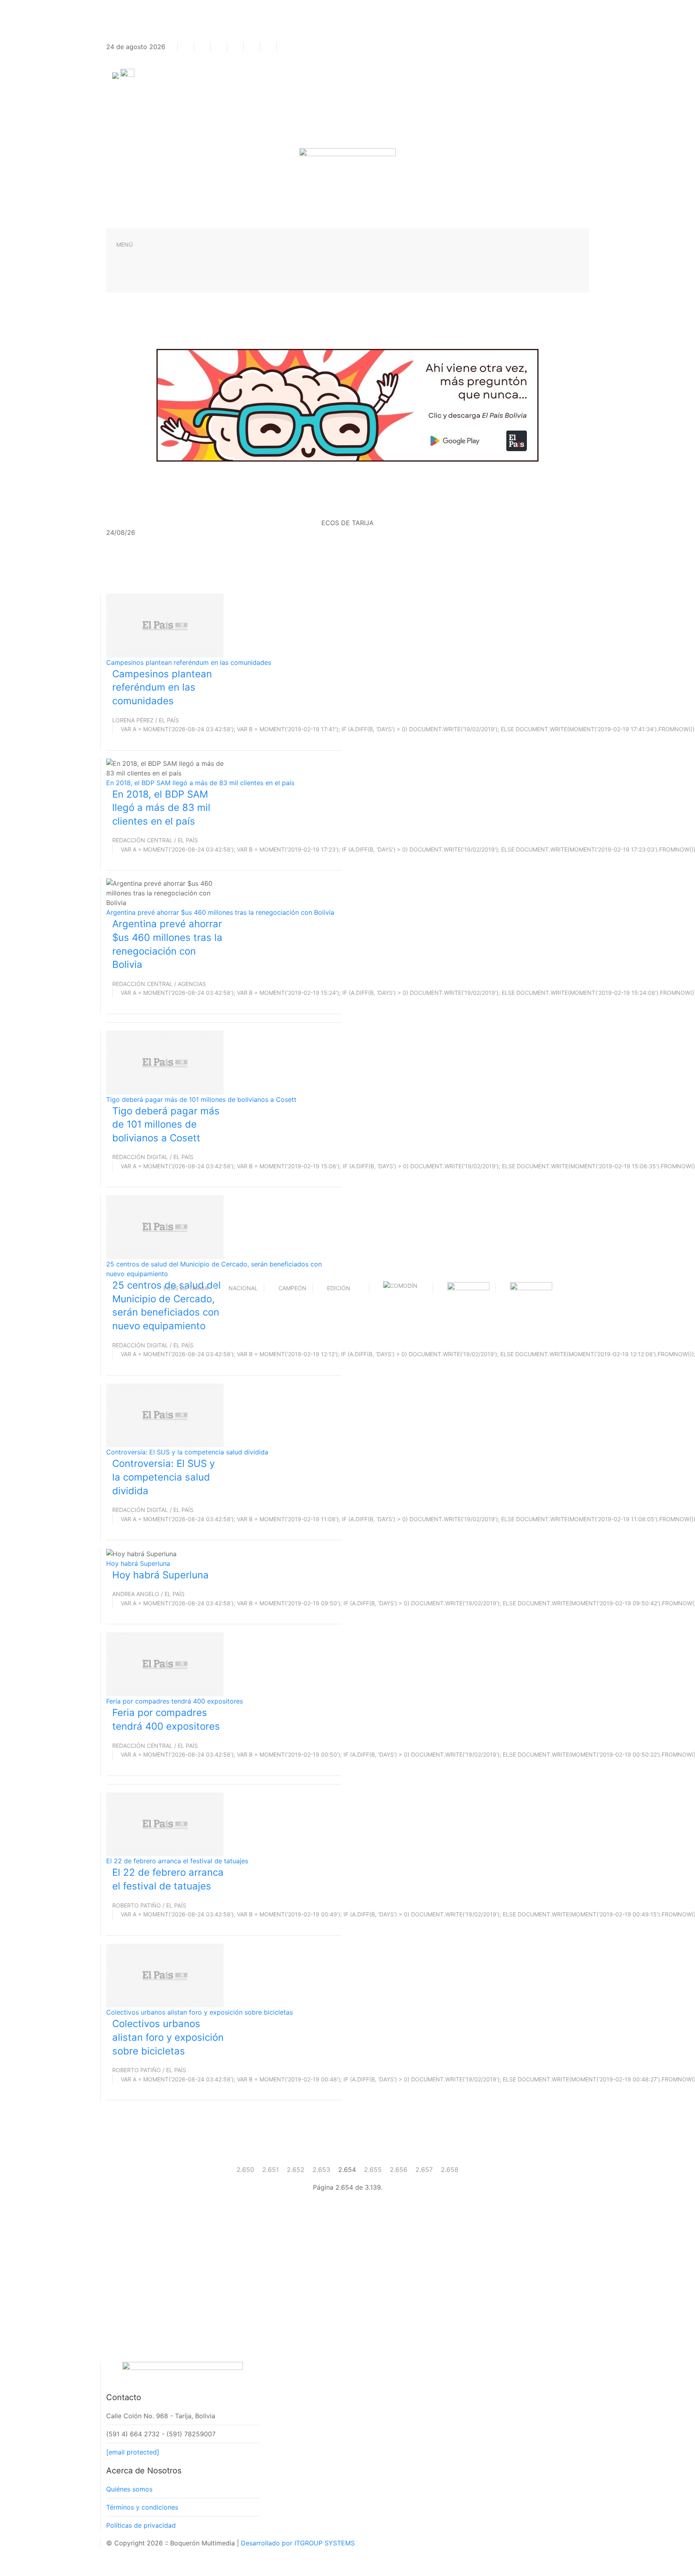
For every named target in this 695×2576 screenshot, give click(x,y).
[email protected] (133, 2452)
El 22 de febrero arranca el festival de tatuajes (177, 1861)
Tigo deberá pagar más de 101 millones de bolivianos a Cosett (201, 1099)
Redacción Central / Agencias (159, 984)
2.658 (450, 2170)
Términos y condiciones (142, 2507)
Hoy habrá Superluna (138, 1563)
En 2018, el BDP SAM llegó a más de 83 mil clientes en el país (200, 783)
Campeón (292, 1288)
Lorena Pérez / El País (146, 720)
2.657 (424, 2170)
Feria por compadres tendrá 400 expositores (175, 1701)
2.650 (245, 2170)
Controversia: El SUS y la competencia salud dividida (187, 1452)
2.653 (321, 2170)
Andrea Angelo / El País (148, 1594)
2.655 (373, 2170)
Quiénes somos (129, 2489)
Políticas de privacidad (141, 2525)
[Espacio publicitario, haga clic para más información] (347, 404)
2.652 (296, 2170)
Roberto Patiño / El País (149, 1905)
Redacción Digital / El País (153, 1157)
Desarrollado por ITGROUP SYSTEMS (298, 2543)
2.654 (347, 2170)
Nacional (243, 1288)
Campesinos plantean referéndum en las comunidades (189, 662)
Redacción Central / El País (155, 840)
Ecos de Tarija (186, 1288)
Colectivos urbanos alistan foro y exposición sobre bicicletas (199, 2012)
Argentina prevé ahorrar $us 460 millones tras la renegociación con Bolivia (220, 912)
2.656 (399, 2170)
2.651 (270, 2170)
